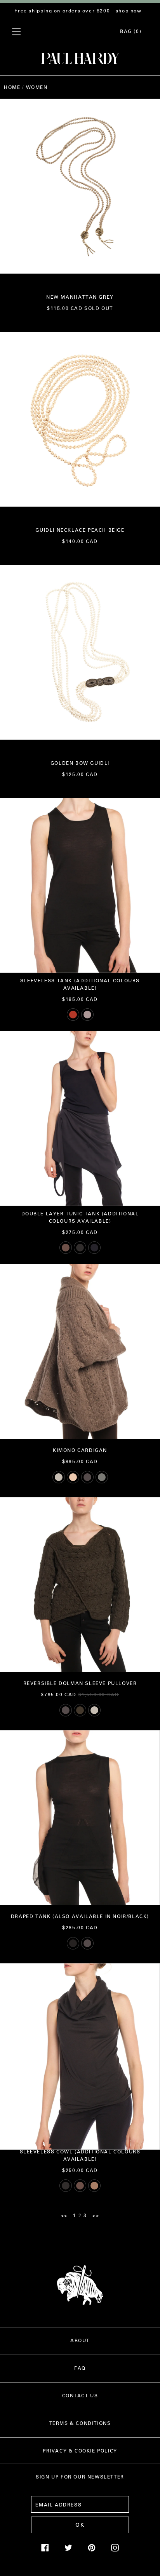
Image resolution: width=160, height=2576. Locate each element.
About (80, 2340)
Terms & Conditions (80, 2423)
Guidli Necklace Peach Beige (80, 530)
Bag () (131, 31)
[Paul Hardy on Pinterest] (92, 2550)
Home (12, 87)
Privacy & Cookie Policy (80, 2451)
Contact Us (80, 2395)
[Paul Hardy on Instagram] (115, 2550)
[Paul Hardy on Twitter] (68, 2550)
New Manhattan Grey (80, 297)
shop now (129, 10)
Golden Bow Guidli (80, 763)
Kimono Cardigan (80, 1450)
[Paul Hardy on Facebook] (45, 2550)
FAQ (80, 2368)
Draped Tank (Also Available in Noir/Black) (80, 1916)
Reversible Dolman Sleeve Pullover (80, 1683)
